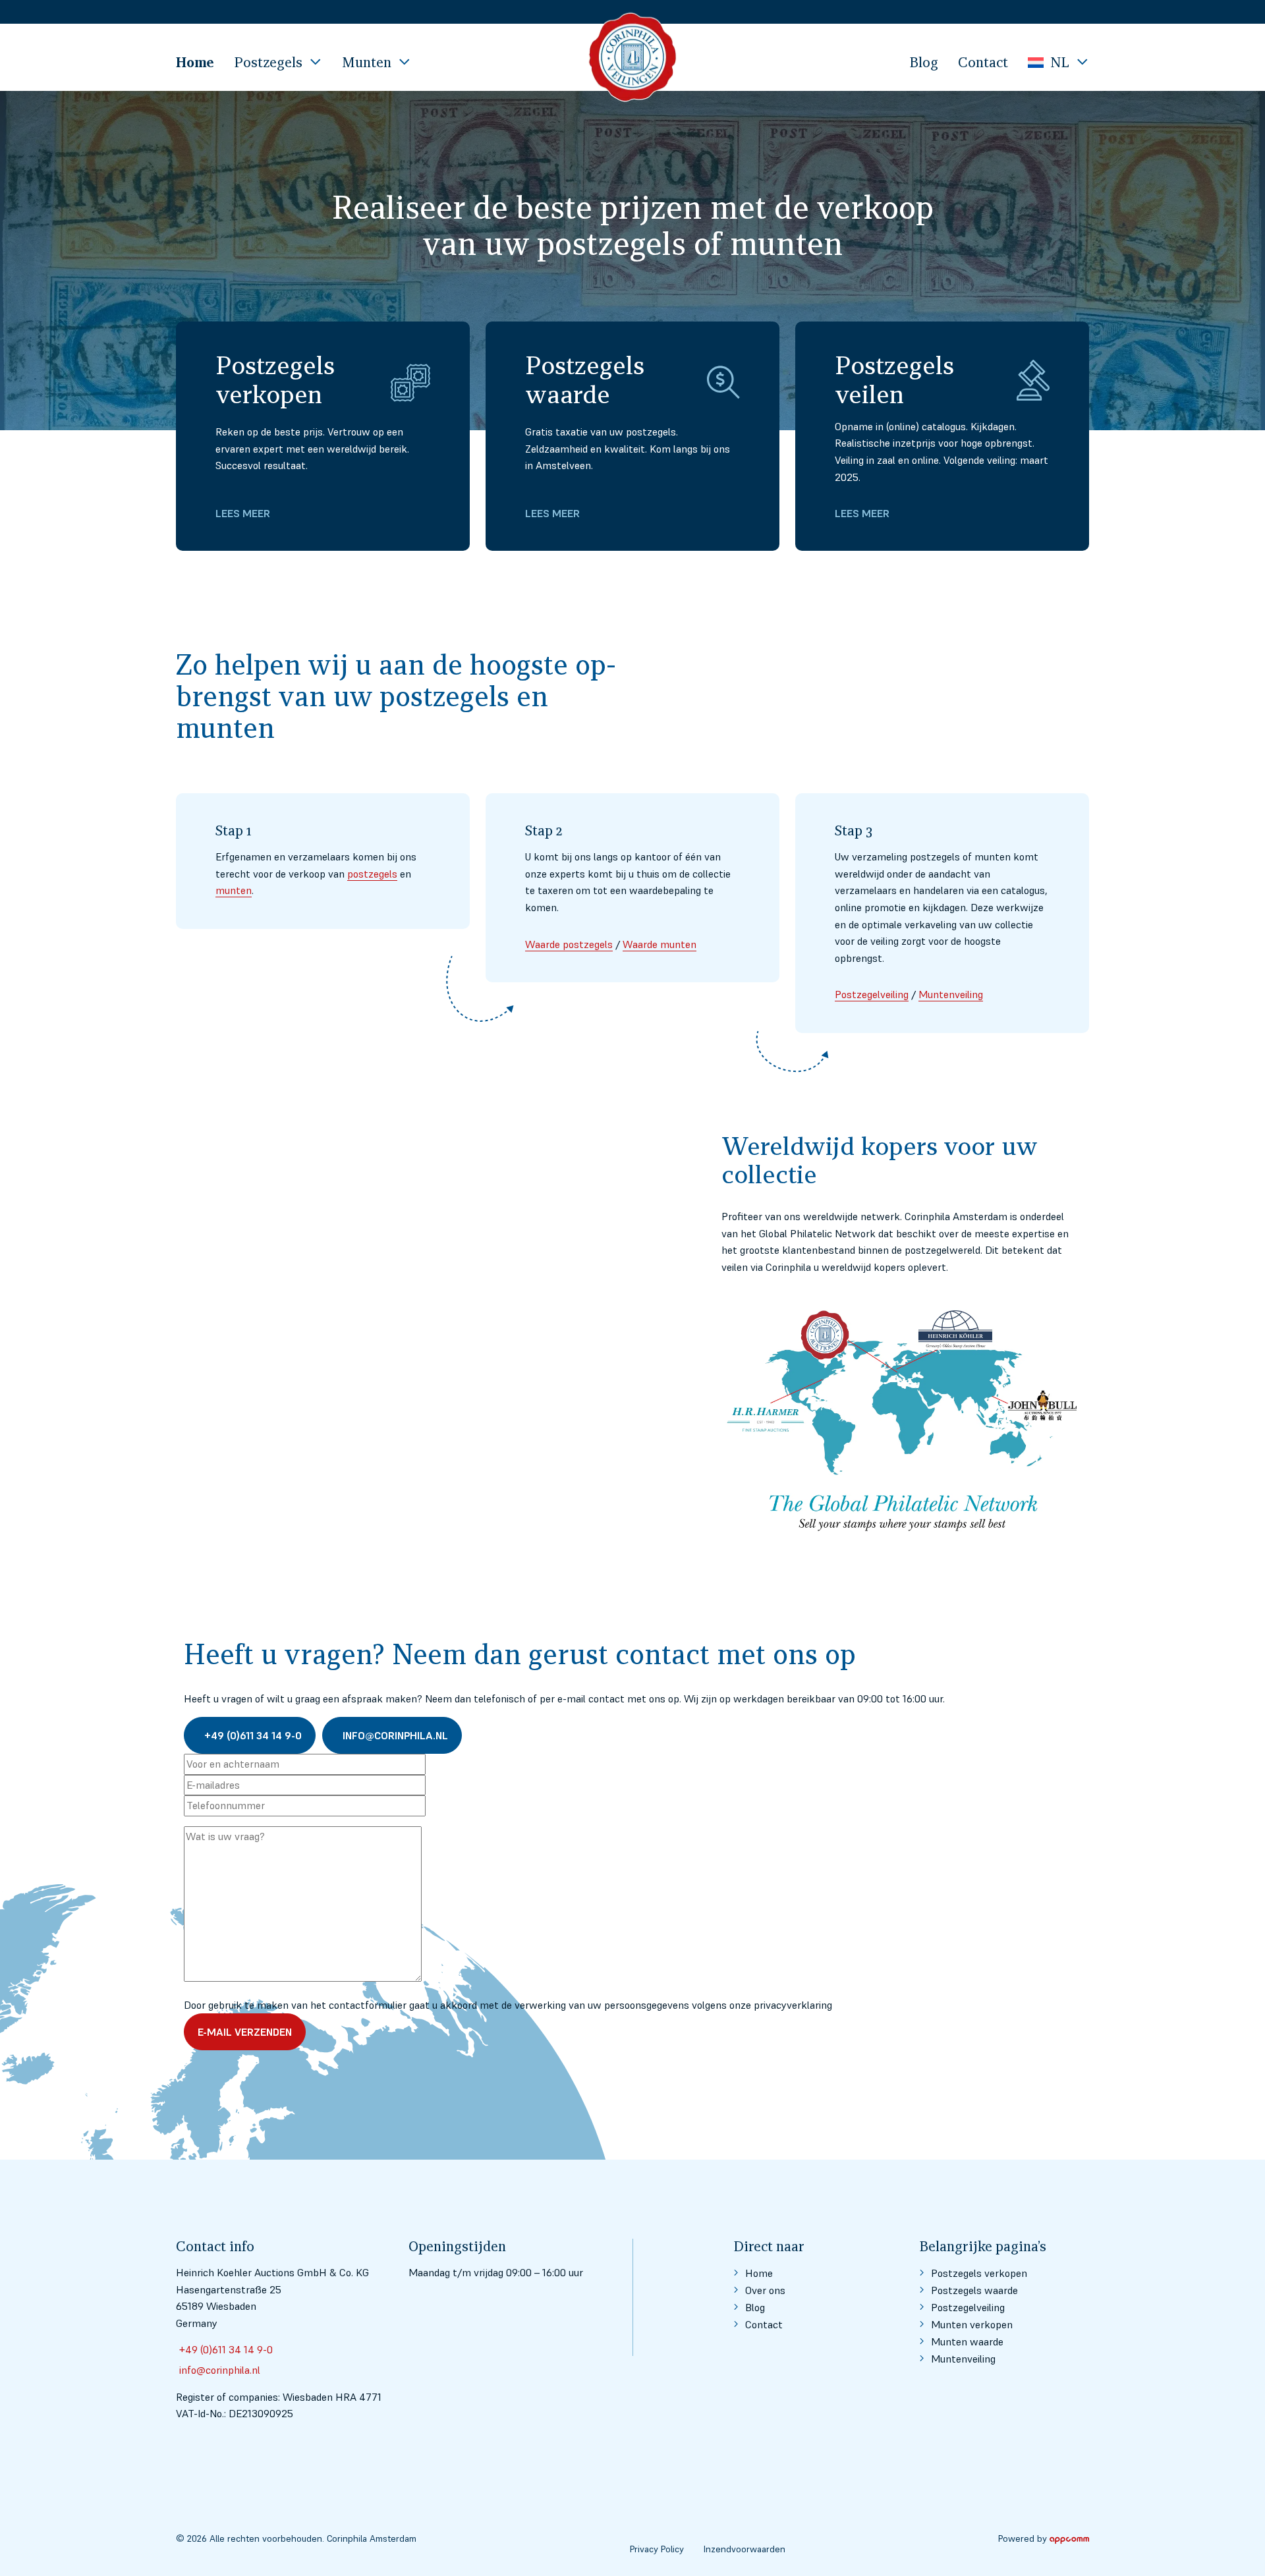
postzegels (372, 874)
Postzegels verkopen (979, 2273)
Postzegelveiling (872, 994)
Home (195, 62)
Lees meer (243, 513)
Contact (983, 62)
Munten (367, 62)
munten (234, 890)
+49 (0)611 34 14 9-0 (253, 1735)
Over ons (765, 2290)
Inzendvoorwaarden (745, 2549)
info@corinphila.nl (395, 1735)
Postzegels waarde (974, 2290)
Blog (924, 62)
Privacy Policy (657, 2549)
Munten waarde (967, 2341)
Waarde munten (660, 944)
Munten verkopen (972, 2324)
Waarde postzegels (569, 944)
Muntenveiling (951, 994)
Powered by (1023, 2538)
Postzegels (268, 62)
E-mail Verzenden (245, 2032)
